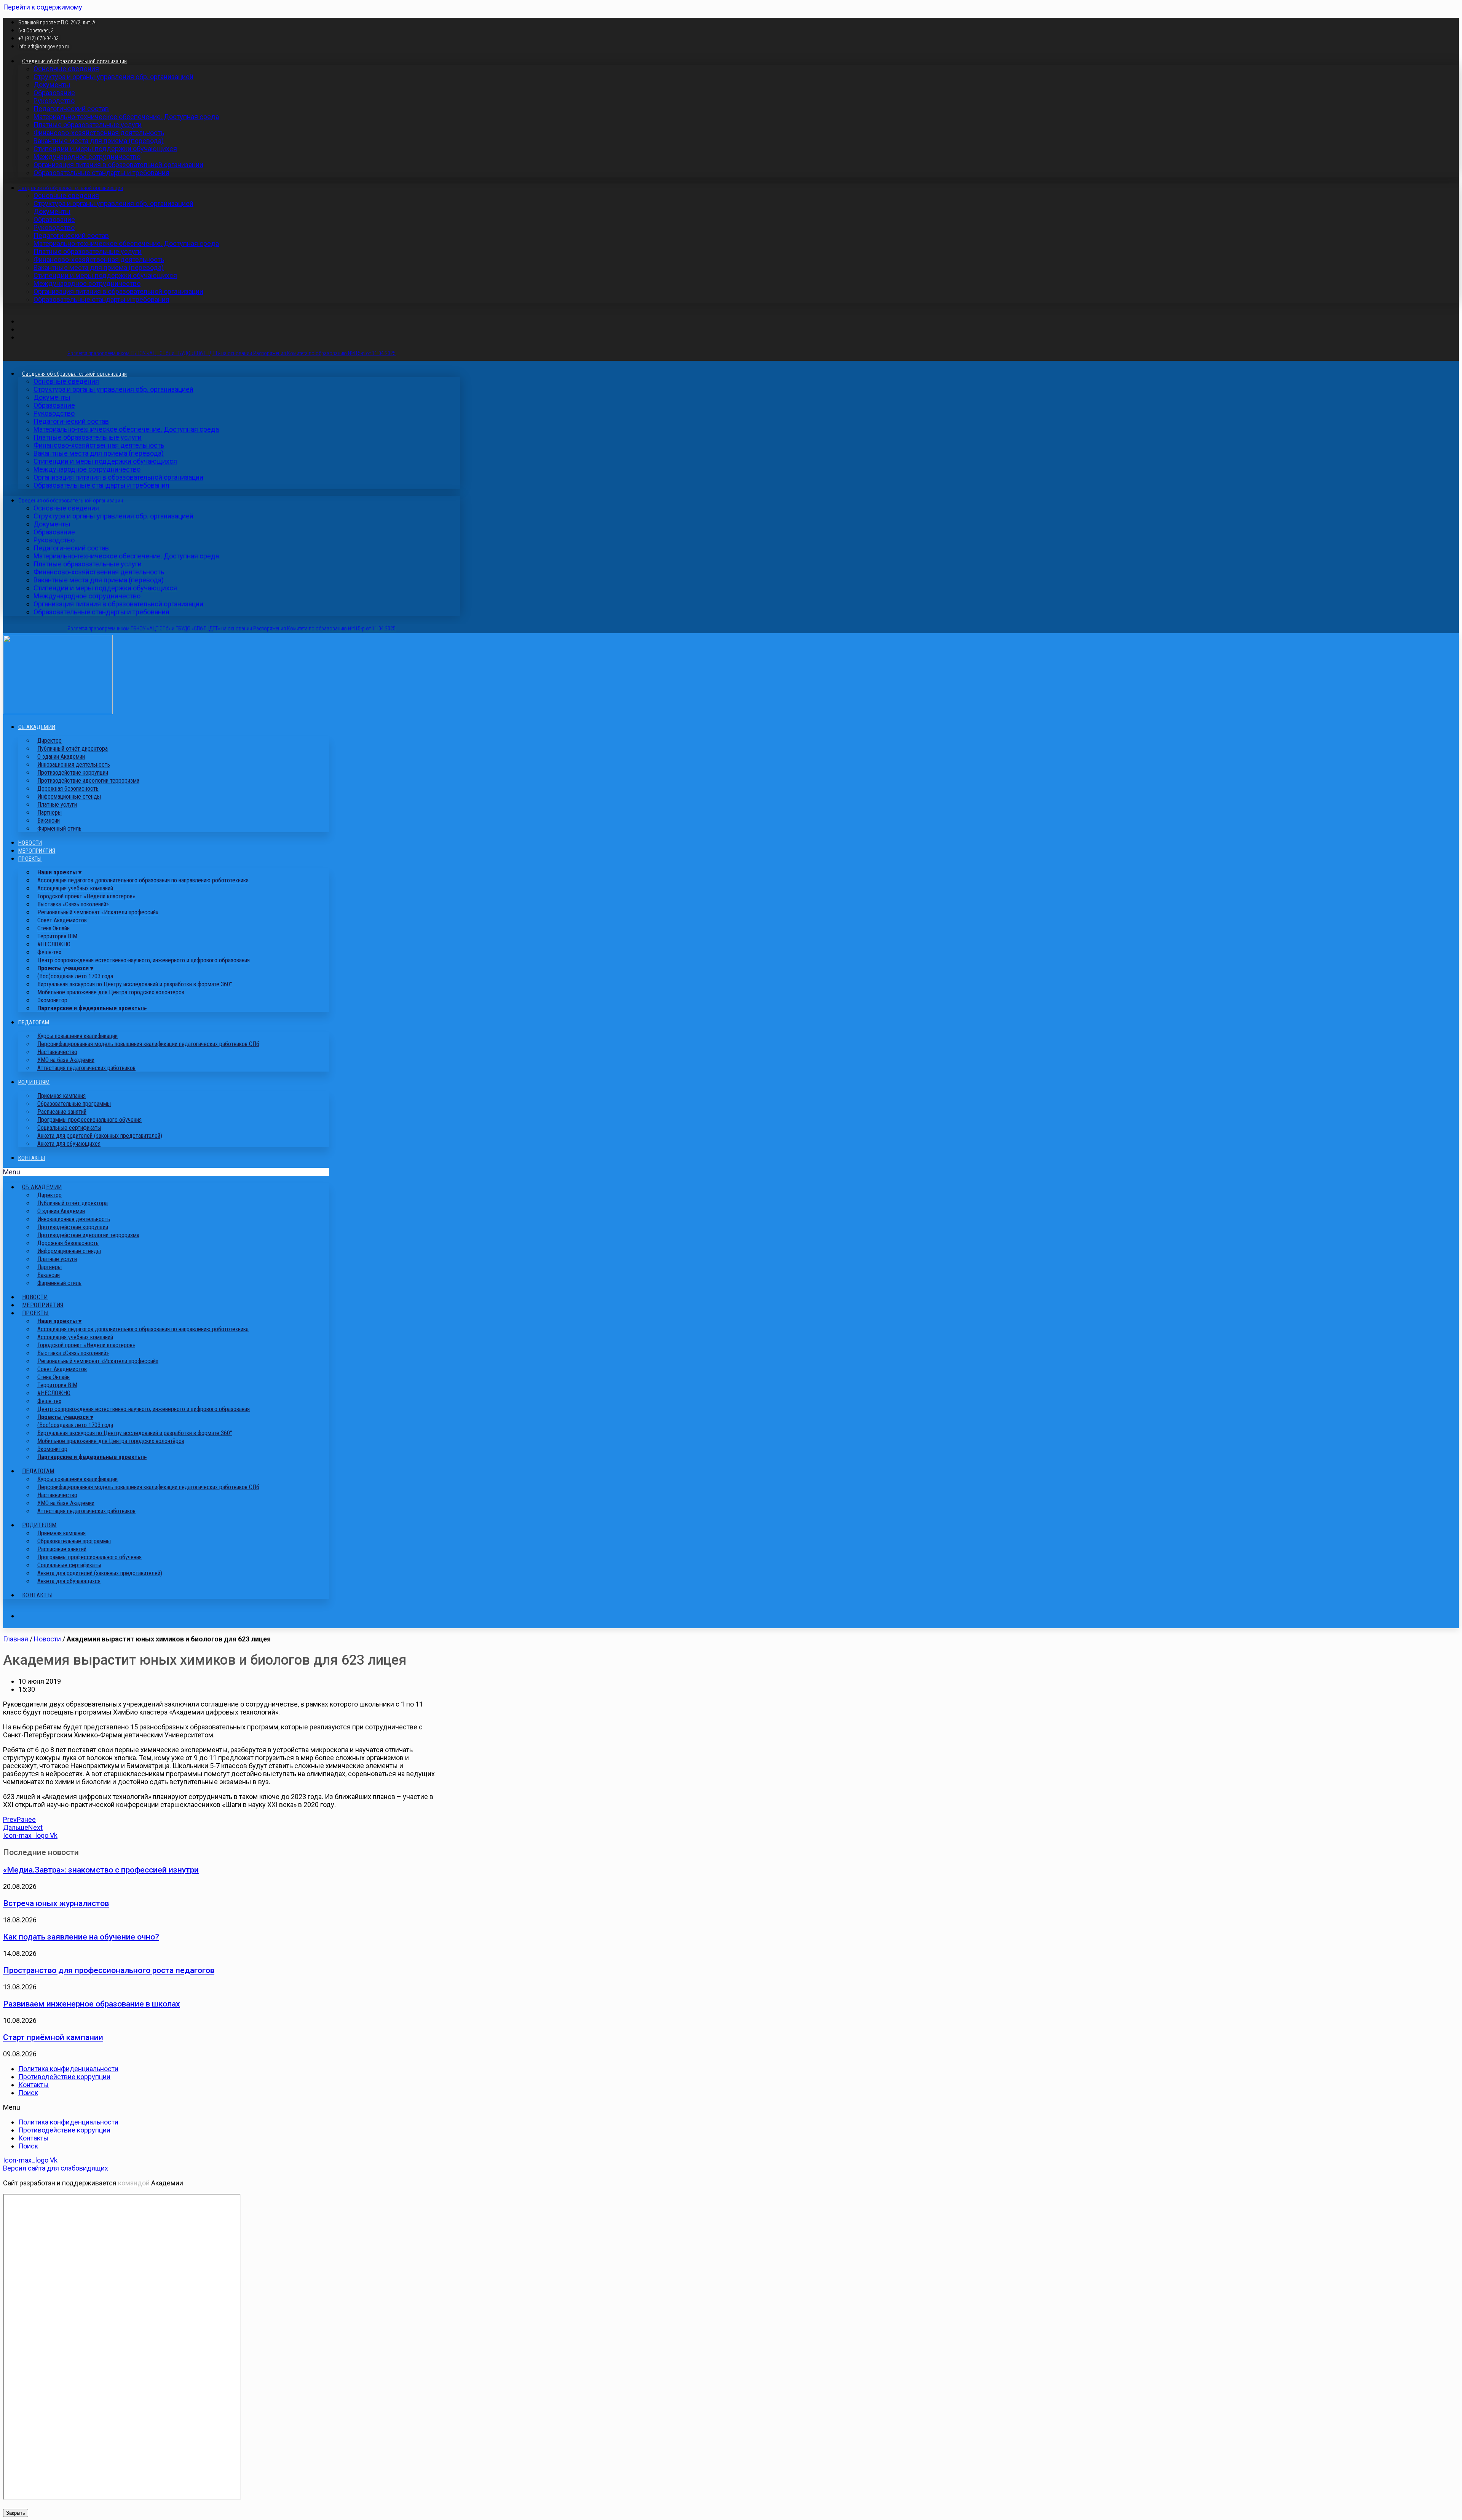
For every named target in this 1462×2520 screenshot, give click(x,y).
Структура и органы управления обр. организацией (113, 77)
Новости (30, 843)
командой (134, 2183)
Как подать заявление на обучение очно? (81, 1937)
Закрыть (16, 2513)
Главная (16, 1639)
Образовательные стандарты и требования (101, 173)
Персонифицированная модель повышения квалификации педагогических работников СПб (148, 1044)
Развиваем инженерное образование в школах (92, 2004)
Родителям (34, 1082)
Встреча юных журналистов (56, 1903)
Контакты (32, 1158)
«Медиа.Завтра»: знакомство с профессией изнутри (101, 1870)
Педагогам (34, 1022)
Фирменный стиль (59, 829)
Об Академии (37, 727)
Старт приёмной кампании (53, 2037)
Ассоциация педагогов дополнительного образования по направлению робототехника (143, 880)
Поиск (28, 2093)
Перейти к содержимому (43, 7)
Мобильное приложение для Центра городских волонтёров (111, 992)
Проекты (30, 859)
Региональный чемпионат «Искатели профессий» (98, 912)
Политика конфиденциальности (68, 2069)
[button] (166, 1172)
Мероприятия (37, 851)
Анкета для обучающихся (69, 1144)
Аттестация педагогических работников (86, 1068)
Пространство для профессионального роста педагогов (109, 1970)
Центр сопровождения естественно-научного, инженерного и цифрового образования (144, 960)
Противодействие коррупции (64, 2077)
